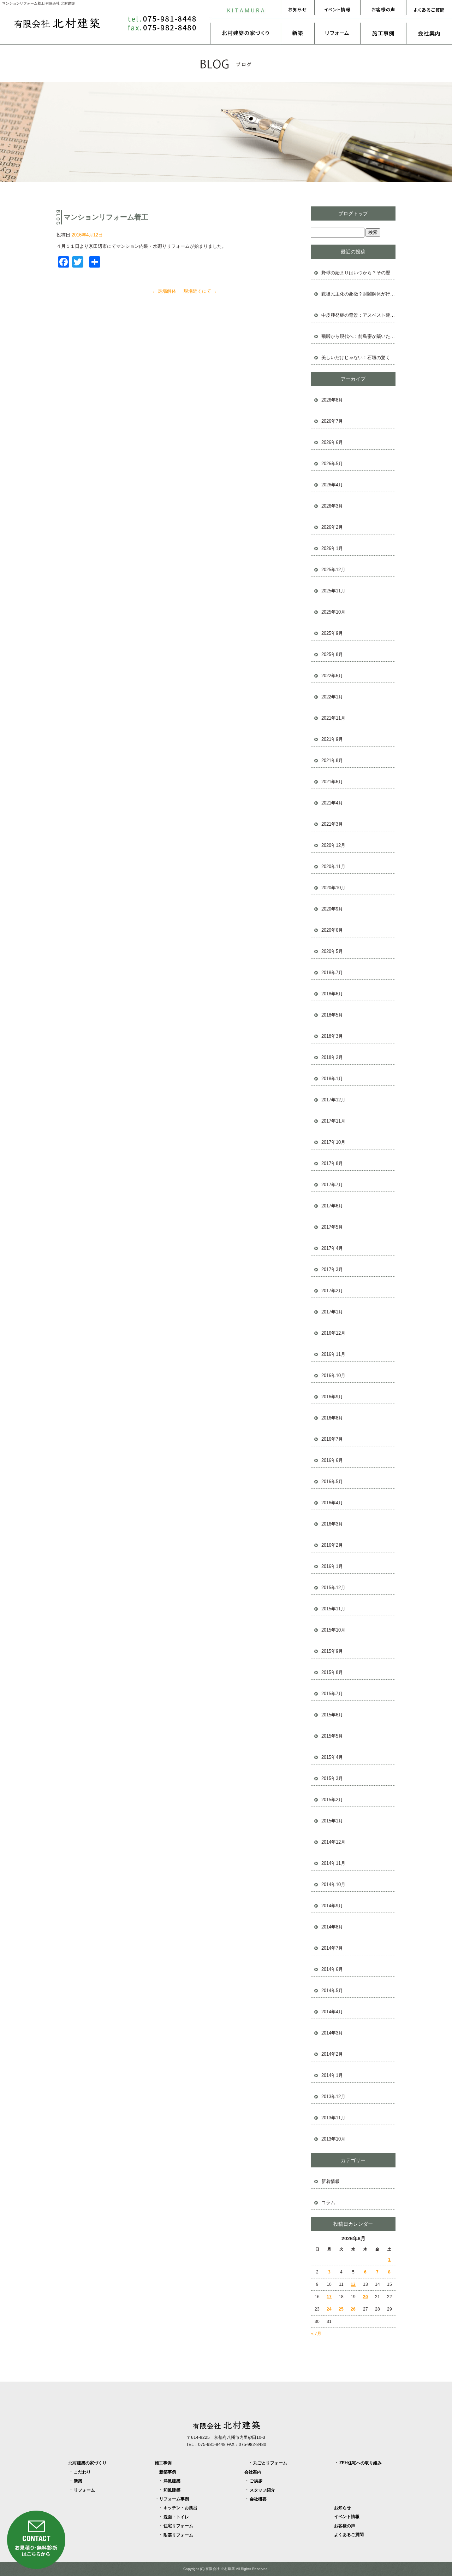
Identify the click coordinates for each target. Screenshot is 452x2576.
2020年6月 (332, 930)
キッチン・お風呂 (180, 2508)
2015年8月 (332, 1672)
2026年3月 (332, 506)
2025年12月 (333, 570)
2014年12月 (333, 1842)
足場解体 (164, 291)
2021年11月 (333, 718)
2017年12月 (333, 1100)
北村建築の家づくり (245, 33)
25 (341, 2309)
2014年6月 (332, 1969)
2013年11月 (333, 2118)
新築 (298, 33)
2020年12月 (333, 845)
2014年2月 (332, 2054)
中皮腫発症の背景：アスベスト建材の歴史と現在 (358, 315)
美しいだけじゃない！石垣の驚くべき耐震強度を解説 (358, 358)
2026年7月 (332, 421)
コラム (328, 2203)
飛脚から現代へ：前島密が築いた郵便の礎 (358, 336)
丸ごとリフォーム (270, 2463)
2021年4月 (332, 803)
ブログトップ (353, 213)
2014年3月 (332, 2033)
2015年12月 (333, 1588)
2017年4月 (332, 1248)
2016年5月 (332, 1482)
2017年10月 (333, 1142)
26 (353, 2309)
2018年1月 (332, 1079)
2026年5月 (332, 464)
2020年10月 (333, 888)
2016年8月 (332, 1418)
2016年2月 (332, 1545)
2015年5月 (332, 1736)
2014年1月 (332, 2075)
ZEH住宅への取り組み (361, 2463)
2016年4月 (332, 1503)
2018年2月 (332, 1057)
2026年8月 (332, 400)
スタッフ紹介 (262, 2490)
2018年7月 (332, 973)
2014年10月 (333, 1884)
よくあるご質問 (429, 10)
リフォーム (337, 33)
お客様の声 (383, 10)
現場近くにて (200, 291)
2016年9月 (332, 1397)
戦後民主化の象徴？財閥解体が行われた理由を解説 (358, 294)
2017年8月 (332, 1163)
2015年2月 (332, 1800)
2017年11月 (333, 1121)
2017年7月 (332, 1185)
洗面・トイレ (176, 2517)
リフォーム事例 (174, 2499)
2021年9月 (332, 739)
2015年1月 (332, 1821)
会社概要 (258, 2499)
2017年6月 (332, 1206)
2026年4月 (332, 485)
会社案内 (429, 33)
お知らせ (298, 10)
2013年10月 (333, 2139)
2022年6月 (332, 676)
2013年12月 (333, 2097)
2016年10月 (333, 1375)
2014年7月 (332, 1948)
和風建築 (172, 2490)
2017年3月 (332, 1269)
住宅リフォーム (178, 2526)
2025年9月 (332, 633)
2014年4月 (332, 2012)
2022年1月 (332, 697)
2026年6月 (332, 442)
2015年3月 (332, 1778)
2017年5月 (332, 1227)
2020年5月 (332, 951)
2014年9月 (332, 1906)
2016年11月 (333, 1354)
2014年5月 (332, 1990)
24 (329, 2309)
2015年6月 (332, 1715)
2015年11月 (333, 1609)
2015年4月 (332, 1757)
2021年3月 (332, 824)
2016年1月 (332, 1566)
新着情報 (331, 2181)
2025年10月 (333, 612)
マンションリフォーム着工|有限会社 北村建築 (38, 3)
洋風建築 (172, 2481)
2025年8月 (332, 654)
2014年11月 (333, 1863)
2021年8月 (332, 760)
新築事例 (168, 2472)
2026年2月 (332, 527)
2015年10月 (333, 1630)
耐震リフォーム (178, 2535)
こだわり (82, 2472)
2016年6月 (332, 1460)
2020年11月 (333, 867)
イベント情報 (337, 10)
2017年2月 (332, 1291)
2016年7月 (332, 1439)
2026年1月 (332, 548)
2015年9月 (332, 1651)
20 (365, 2297)
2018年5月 (332, 1015)
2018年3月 (332, 1036)
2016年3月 (332, 1524)
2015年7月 (332, 1694)
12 (353, 2284)
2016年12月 (333, 1333)
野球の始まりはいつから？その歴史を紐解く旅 (358, 273)
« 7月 (316, 2334)
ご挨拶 (256, 2481)
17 (329, 2297)
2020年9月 (332, 909)
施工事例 (383, 33)
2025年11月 (333, 591)
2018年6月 (332, 994)
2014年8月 (332, 1927)
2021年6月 (332, 782)
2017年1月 (332, 1312)
